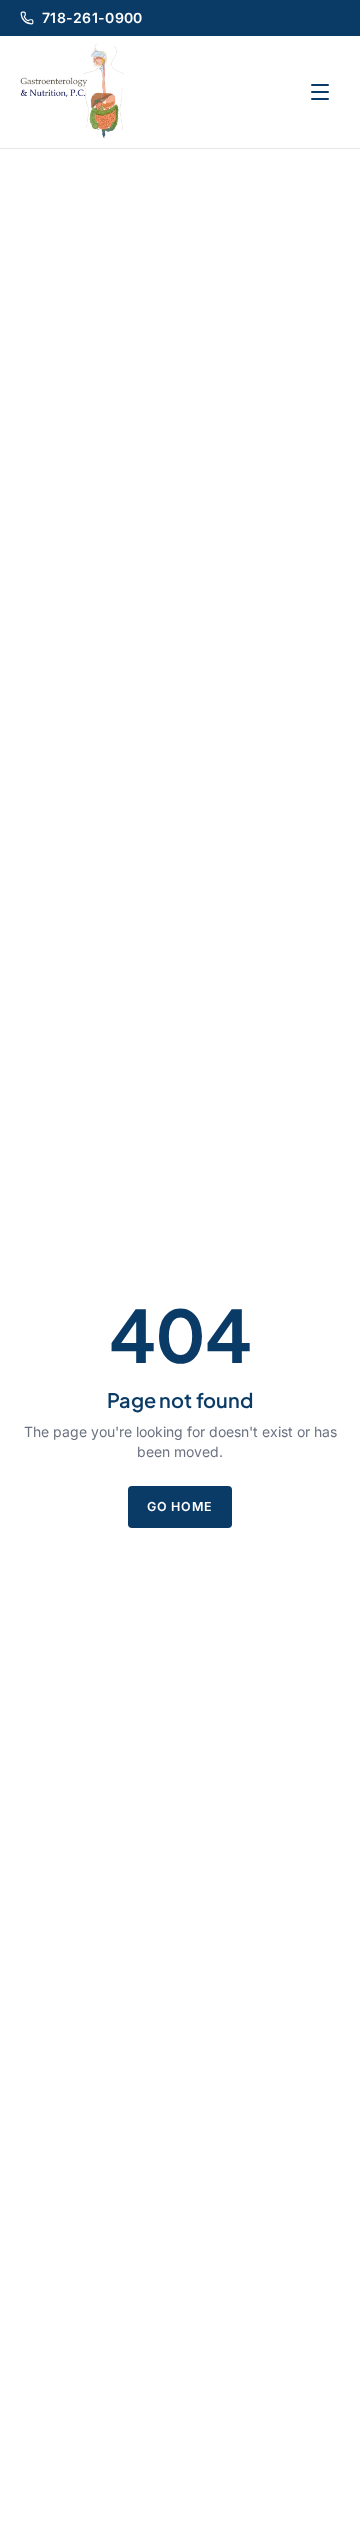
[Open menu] (320, 92)
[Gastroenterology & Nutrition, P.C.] (72, 92)
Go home (180, 1506)
